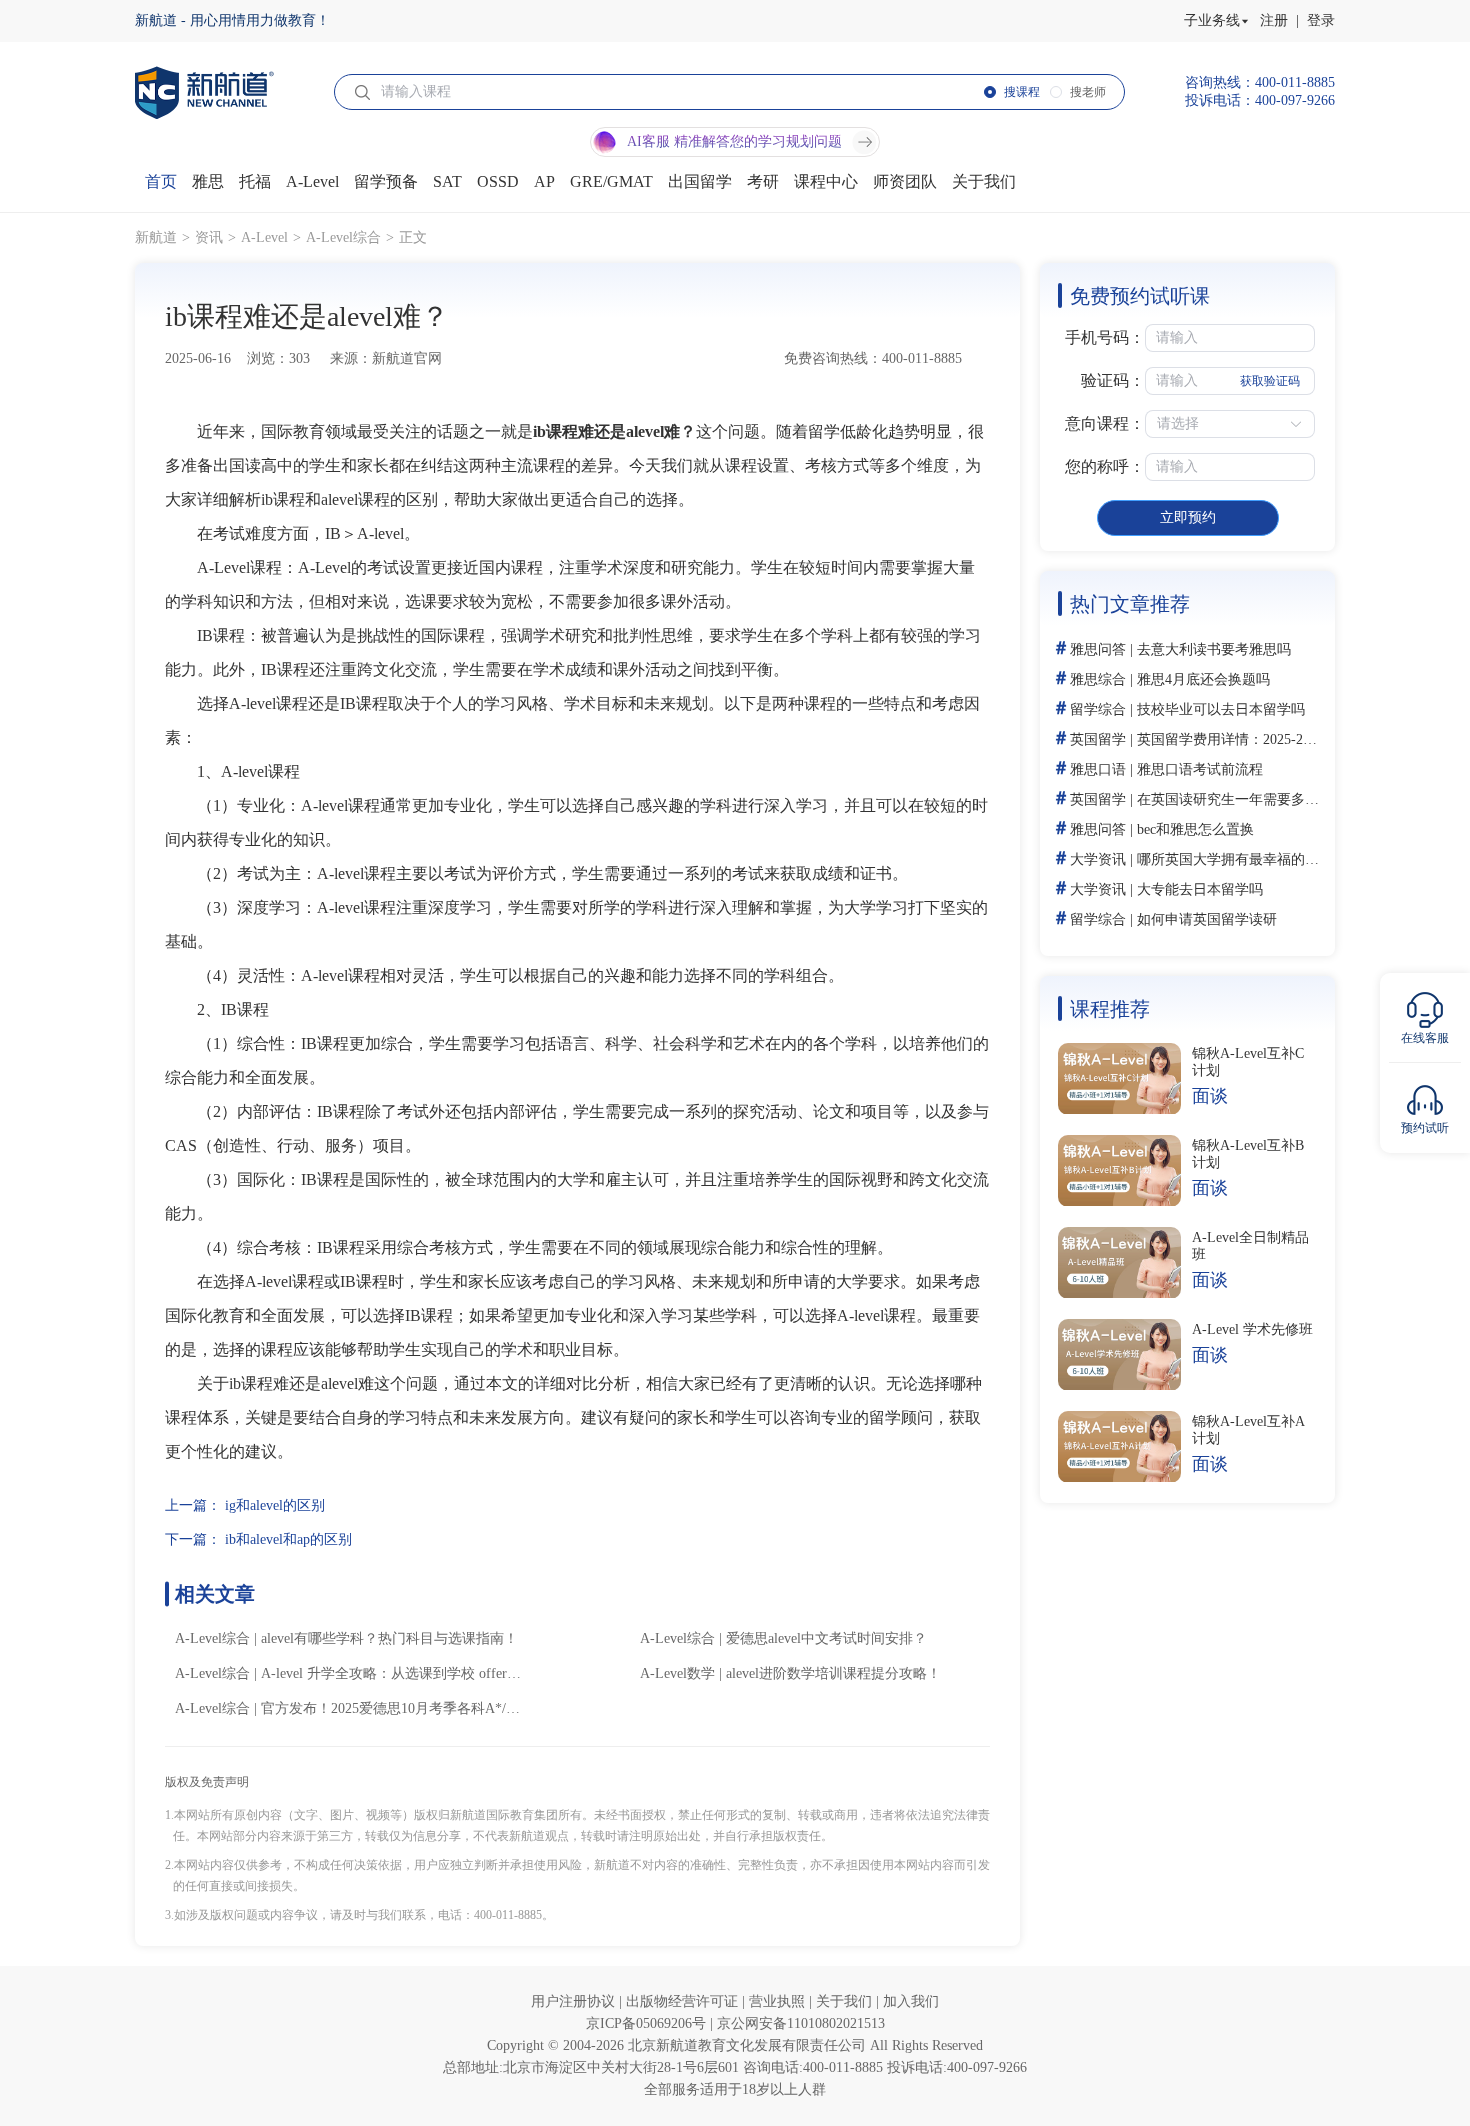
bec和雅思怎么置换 (1195, 829)
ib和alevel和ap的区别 (288, 1539)
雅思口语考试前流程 (1200, 769)
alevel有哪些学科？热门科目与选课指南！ (389, 1638)
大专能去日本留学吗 (1200, 889)
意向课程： (1105, 423)
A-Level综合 (343, 237)
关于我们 (846, 2001)
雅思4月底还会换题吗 (1203, 679)
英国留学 (1098, 739)
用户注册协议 (575, 2001)
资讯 (209, 237)
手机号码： (1105, 337)
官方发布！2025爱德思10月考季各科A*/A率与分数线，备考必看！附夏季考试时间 (514, 1708)
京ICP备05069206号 (648, 2023)
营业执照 (779, 2001)
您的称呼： (1105, 466)
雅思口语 (1098, 769)
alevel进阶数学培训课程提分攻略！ (833, 1673)
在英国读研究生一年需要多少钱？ (1242, 799)
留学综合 (1098, 709)
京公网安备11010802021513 (801, 2023)
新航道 (156, 237)
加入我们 (911, 2001)
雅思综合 (1098, 679)
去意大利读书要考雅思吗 (1214, 649)
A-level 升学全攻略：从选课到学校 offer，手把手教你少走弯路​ (454, 1673)
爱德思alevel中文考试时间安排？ (826, 1638)
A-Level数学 (677, 1673)
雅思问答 (1098, 649)
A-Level (264, 237)
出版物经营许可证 (684, 2001)
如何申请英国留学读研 (1207, 919)
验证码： (1113, 380)
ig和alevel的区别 (275, 1505)
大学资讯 (1098, 859)
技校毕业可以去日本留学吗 (1221, 709)
